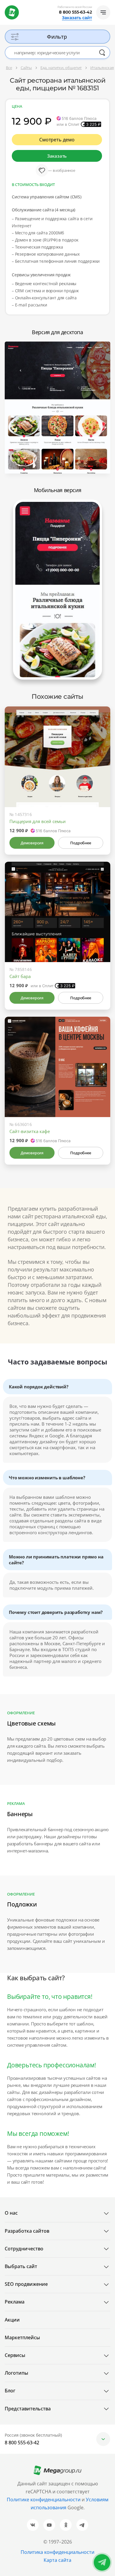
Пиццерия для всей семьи (38, 821)
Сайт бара (20, 976)
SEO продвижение (26, 2284)
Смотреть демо (57, 140)
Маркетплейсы (22, 2337)
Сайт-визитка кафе (30, 1131)
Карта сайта (57, 2560)
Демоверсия (32, 843)
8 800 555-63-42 (75, 12)
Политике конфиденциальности (44, 2500)
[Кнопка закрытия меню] (110, 5)
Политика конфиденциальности (57, 2552)
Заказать (57, 156)
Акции (12, 2320)
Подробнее (80, 843)
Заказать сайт (77, 18)
